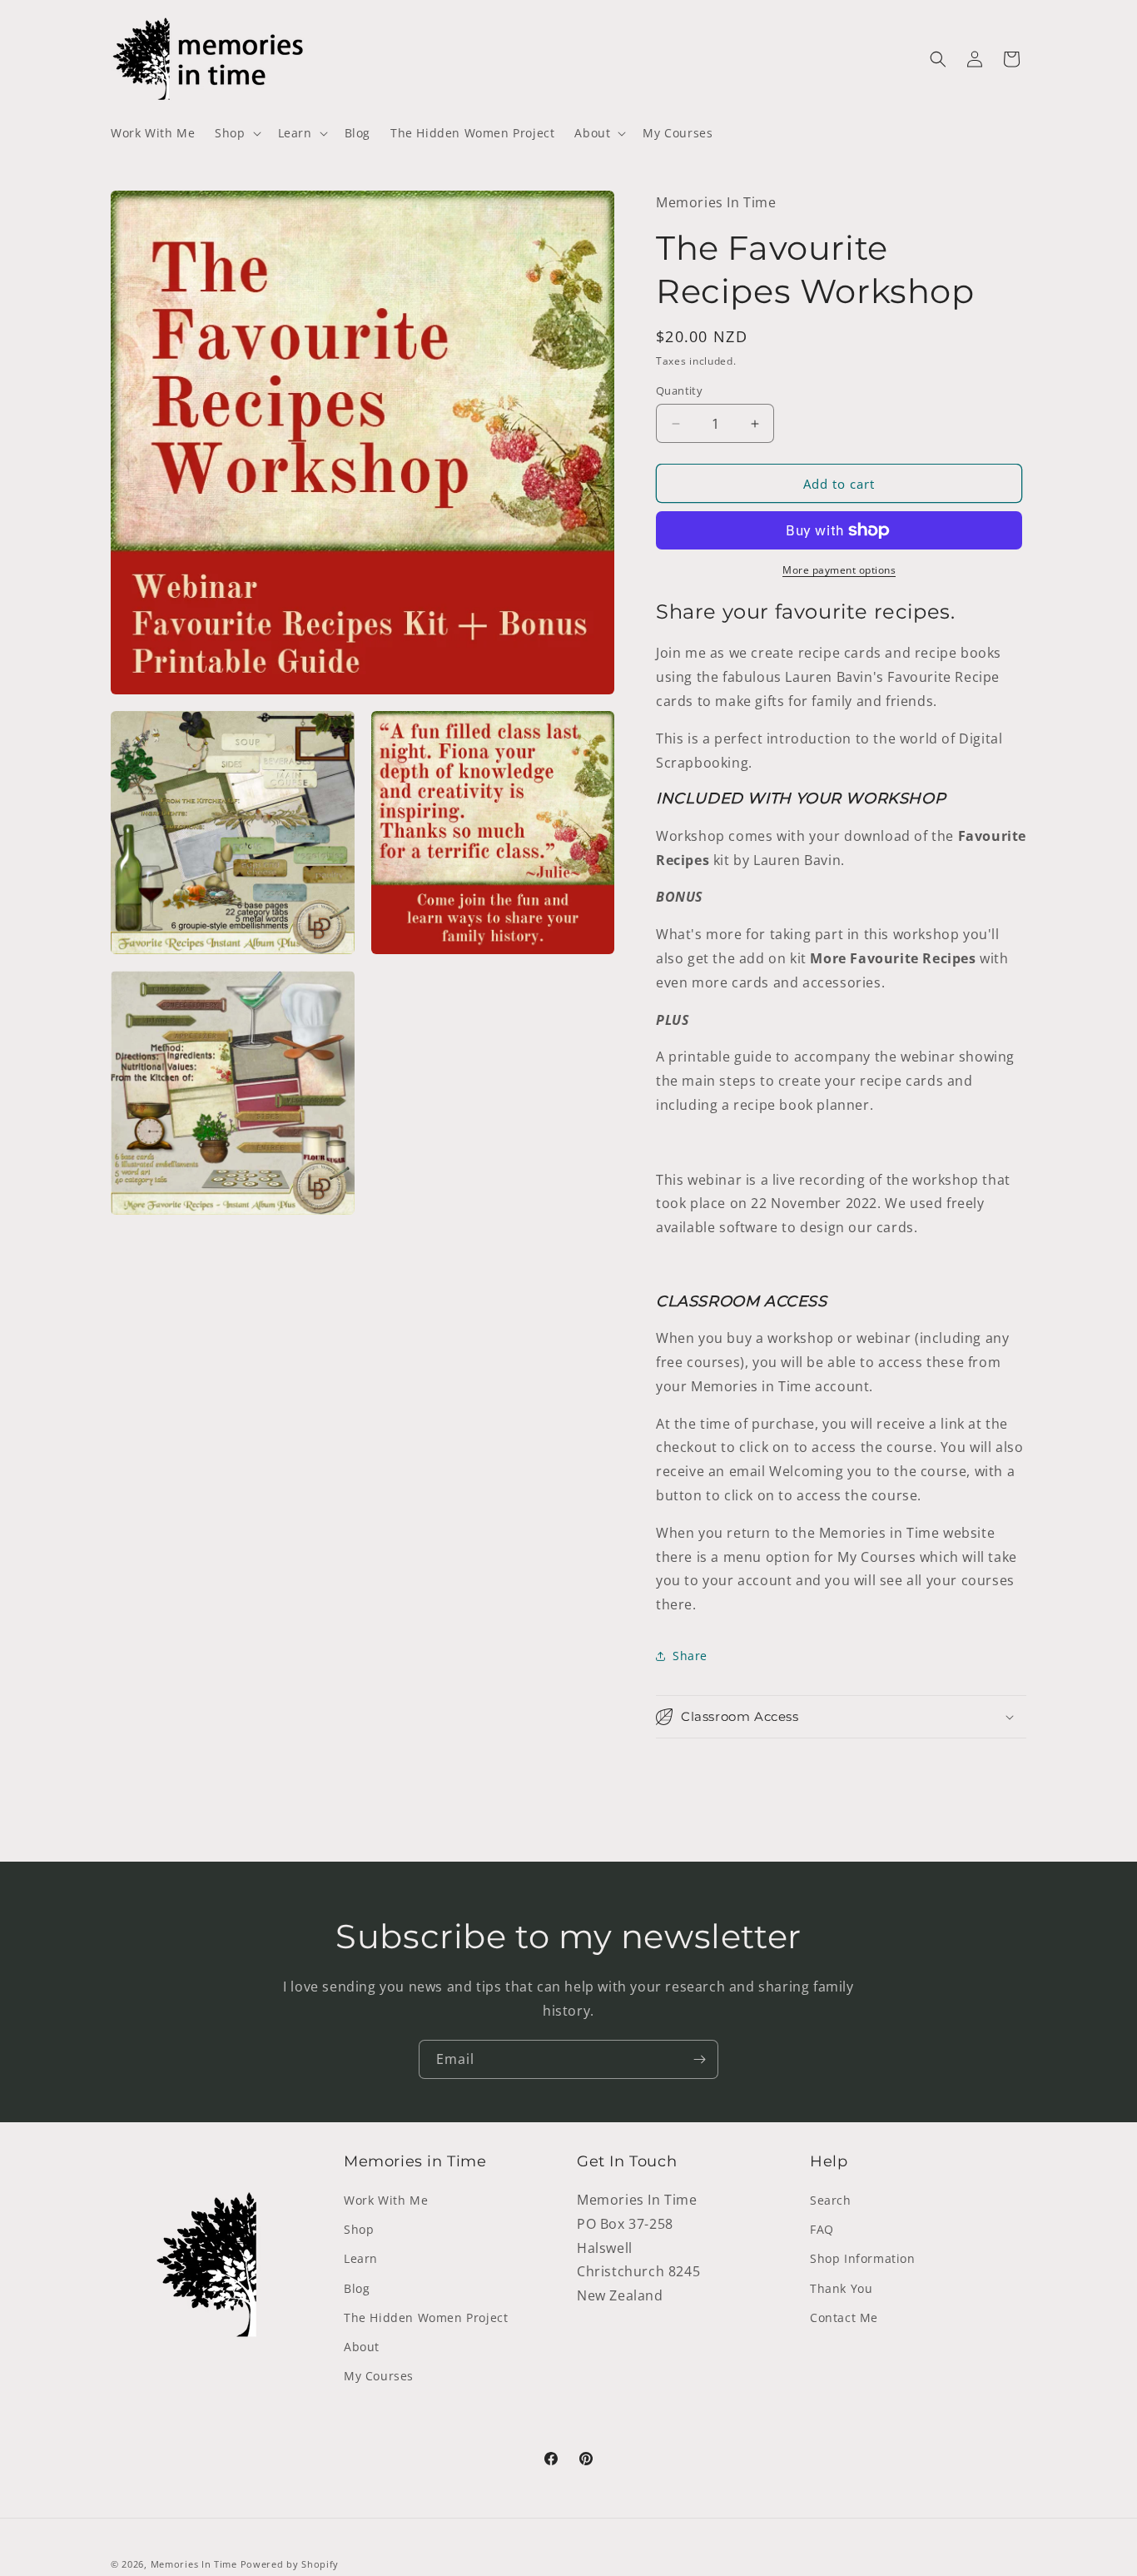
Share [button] (690, 1656)
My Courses (379, 2376)
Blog (357, 2288)
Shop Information (863, 2258)
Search (831, 2200)
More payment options (839, 570)
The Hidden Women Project (426, 2317)
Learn (361, 2258)
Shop (359, 2229)
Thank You (841, 2288)
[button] (236, 133)
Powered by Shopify (290, 2564)
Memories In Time (194, 2564)
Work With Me (386, 2200)
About (362, 2347)
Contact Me (844, 2317)
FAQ (822, 2229)
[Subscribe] (699, 2059)
